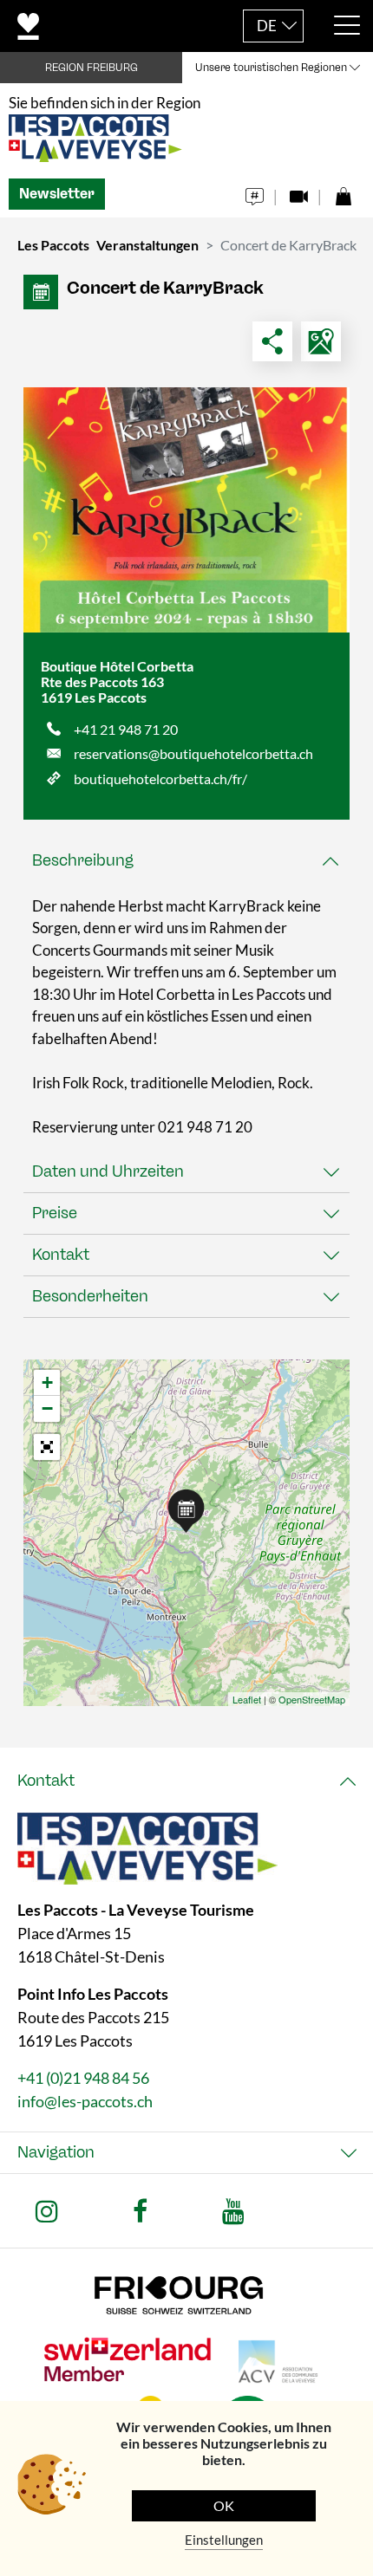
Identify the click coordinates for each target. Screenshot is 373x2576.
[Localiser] (321, 341)
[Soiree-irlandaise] (186, 510)
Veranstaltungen (147, 245)
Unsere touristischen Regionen (271, 68)
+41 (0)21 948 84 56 (83, 2078)
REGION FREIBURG (92, 68)
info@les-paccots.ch (85, 2101)
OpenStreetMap (312, 1699)
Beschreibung (83, 860)
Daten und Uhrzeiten (108, 1171)
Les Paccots (53, 245)
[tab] (186, 861)
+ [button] (47, 1382)
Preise (55, 1213)
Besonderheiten (90, 1296)
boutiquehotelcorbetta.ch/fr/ (160, 779)
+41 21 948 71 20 (126, 729)
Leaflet (247, 1699)
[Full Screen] (47, 1447)
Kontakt (61, 1255)
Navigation (56, 2152)
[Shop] (343, 192)
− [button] (47, 1408)
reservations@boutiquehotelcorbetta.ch (193, 753)
